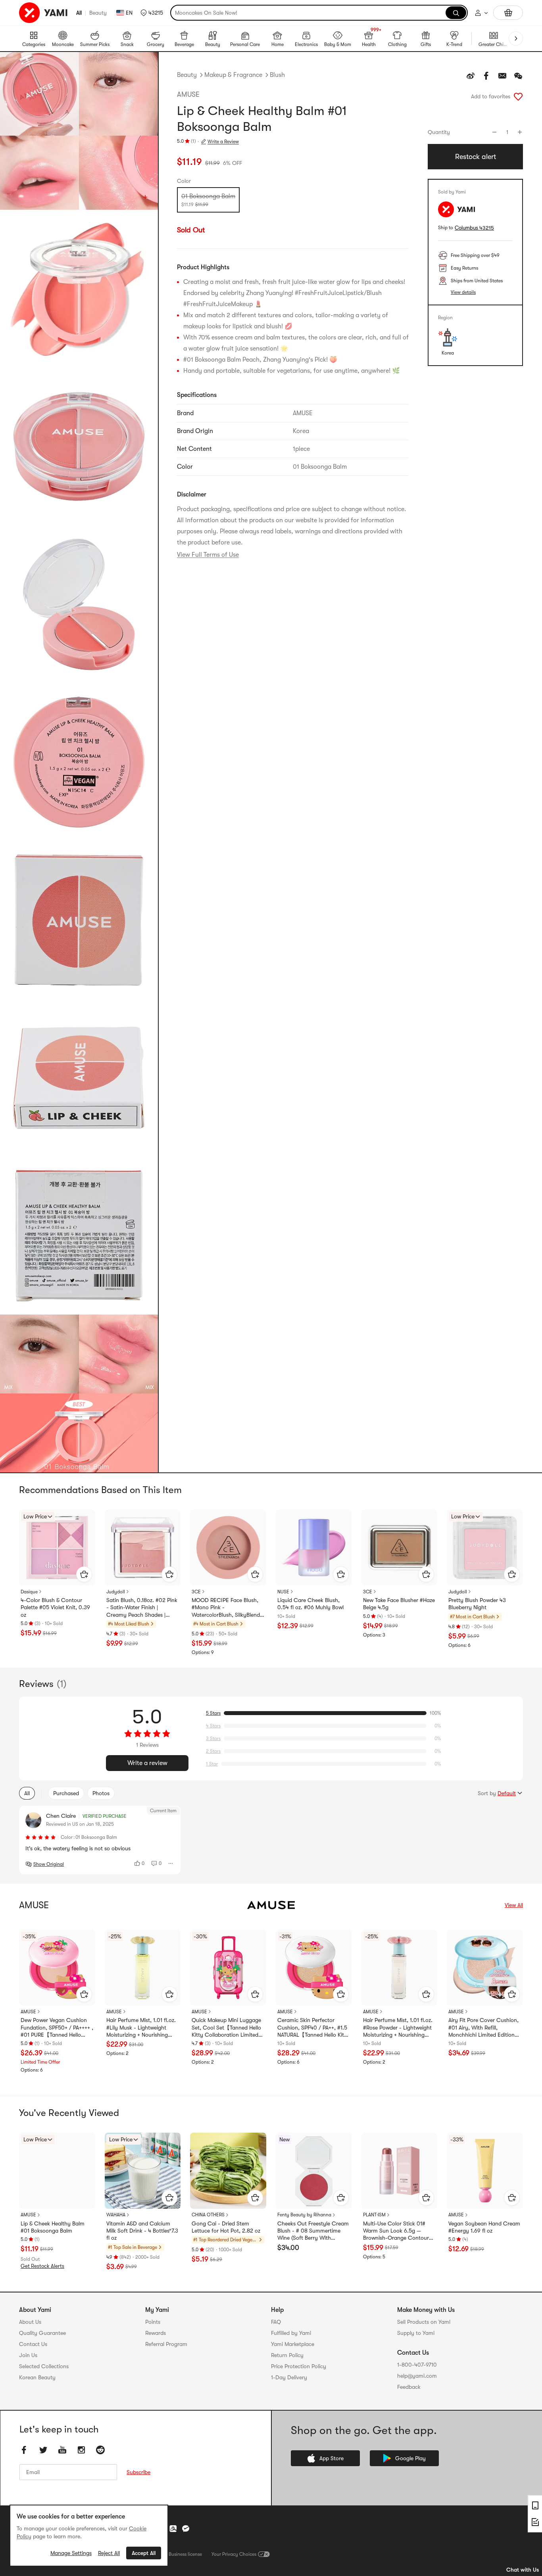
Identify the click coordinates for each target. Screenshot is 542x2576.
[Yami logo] (44, 13)
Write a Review (223, 142)
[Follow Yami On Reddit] (100, 2450)
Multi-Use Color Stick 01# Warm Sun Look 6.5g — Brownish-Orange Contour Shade (396, 2231)
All (79, 13)
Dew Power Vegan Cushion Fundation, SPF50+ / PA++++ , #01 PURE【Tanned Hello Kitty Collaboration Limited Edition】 (57, 2028)
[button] (152, 13)
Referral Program (166, 2344)
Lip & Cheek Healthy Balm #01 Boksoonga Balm (53, 2227)
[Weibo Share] (471, 76)
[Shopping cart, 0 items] (508, 13)
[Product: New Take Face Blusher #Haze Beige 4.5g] (400, 1548)
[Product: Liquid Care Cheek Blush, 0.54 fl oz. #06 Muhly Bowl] (314, 1548)
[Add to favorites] (518, 96)
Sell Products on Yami (424, 2322)
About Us (30, 2322)
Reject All (109, 2553)
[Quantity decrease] (494, 132)
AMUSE (188, 94)
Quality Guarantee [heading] (42, 2333)
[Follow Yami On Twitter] (43, 2450)
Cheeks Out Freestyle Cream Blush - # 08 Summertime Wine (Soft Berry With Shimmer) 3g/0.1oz (313, 2231)
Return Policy (287, 2355)
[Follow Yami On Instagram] (81, 2450)
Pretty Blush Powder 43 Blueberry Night (477, 1604)
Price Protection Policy (299, 2366)
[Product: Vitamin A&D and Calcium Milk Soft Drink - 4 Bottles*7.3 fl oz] (143, 2171)
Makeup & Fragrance (233, 75)
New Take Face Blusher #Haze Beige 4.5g (399, 1604)
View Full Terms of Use (208, 555)
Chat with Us (523, 2570)
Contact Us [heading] (33, 2344)
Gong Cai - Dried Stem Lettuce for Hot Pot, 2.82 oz (226, 2227)
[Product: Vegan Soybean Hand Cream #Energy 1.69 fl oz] (485, 2171)
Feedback (409, 2387)
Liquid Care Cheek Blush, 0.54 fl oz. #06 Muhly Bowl (310, 1604)
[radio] (208, 200)
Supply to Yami (416, 2333)
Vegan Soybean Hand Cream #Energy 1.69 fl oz (484, 2227)
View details (463, 292)
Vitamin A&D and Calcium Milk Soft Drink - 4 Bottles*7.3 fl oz (142, 2231)
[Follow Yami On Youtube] (62, 2450)
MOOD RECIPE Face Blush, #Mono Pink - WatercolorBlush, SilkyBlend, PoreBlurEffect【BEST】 (227, 1608)
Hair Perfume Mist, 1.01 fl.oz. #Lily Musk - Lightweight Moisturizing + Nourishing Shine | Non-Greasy (141, 2028)
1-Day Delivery (289, 2377)
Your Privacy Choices (234, 2554)
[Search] (456, 13)
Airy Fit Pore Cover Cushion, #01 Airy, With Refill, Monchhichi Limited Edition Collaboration (483, 2028)
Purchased (66, 1793)
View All (514, 1905)
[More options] (171, 1863)
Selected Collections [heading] (44, 2366)
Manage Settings (71, 2553)
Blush (277, 75)
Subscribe (138, 2472)
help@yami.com (417, 2376)
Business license (185, 2554)
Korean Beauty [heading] (37, 2377)
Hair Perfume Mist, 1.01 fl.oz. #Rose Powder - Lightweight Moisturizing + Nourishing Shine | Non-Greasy (398, 2028)
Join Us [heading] (28, 2355)
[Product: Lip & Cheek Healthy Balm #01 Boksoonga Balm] (57, 2171)
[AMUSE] (271, 1905)
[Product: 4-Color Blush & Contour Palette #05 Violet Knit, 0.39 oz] (57, 1548)
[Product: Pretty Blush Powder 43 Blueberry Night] (485, 1548)
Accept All (144, 2553)
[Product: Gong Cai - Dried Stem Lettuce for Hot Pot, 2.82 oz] (228, 2171)
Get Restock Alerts (42, 2266)
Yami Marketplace (293, 2344)
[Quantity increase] (520, 132)
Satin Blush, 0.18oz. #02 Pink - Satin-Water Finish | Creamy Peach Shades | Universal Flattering (142, 1608)
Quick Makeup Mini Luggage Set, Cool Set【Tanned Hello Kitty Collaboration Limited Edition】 (226, 2028)
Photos (101, 1793)
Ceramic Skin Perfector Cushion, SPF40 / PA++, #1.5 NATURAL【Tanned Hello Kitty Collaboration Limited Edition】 (313, 2028)
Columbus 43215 (474, 228)
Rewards (156, 2333)
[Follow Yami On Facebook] (24, 2450)
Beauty (98, 13)
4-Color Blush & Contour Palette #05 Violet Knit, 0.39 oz (55, 1607)
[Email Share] (502, 76)
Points (153, 2322)
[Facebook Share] (486, 76)
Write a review (147, 1763)
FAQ (276, 2322)
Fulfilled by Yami (291, 2333)
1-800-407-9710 (417, 2365)
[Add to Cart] (84, 1574)
